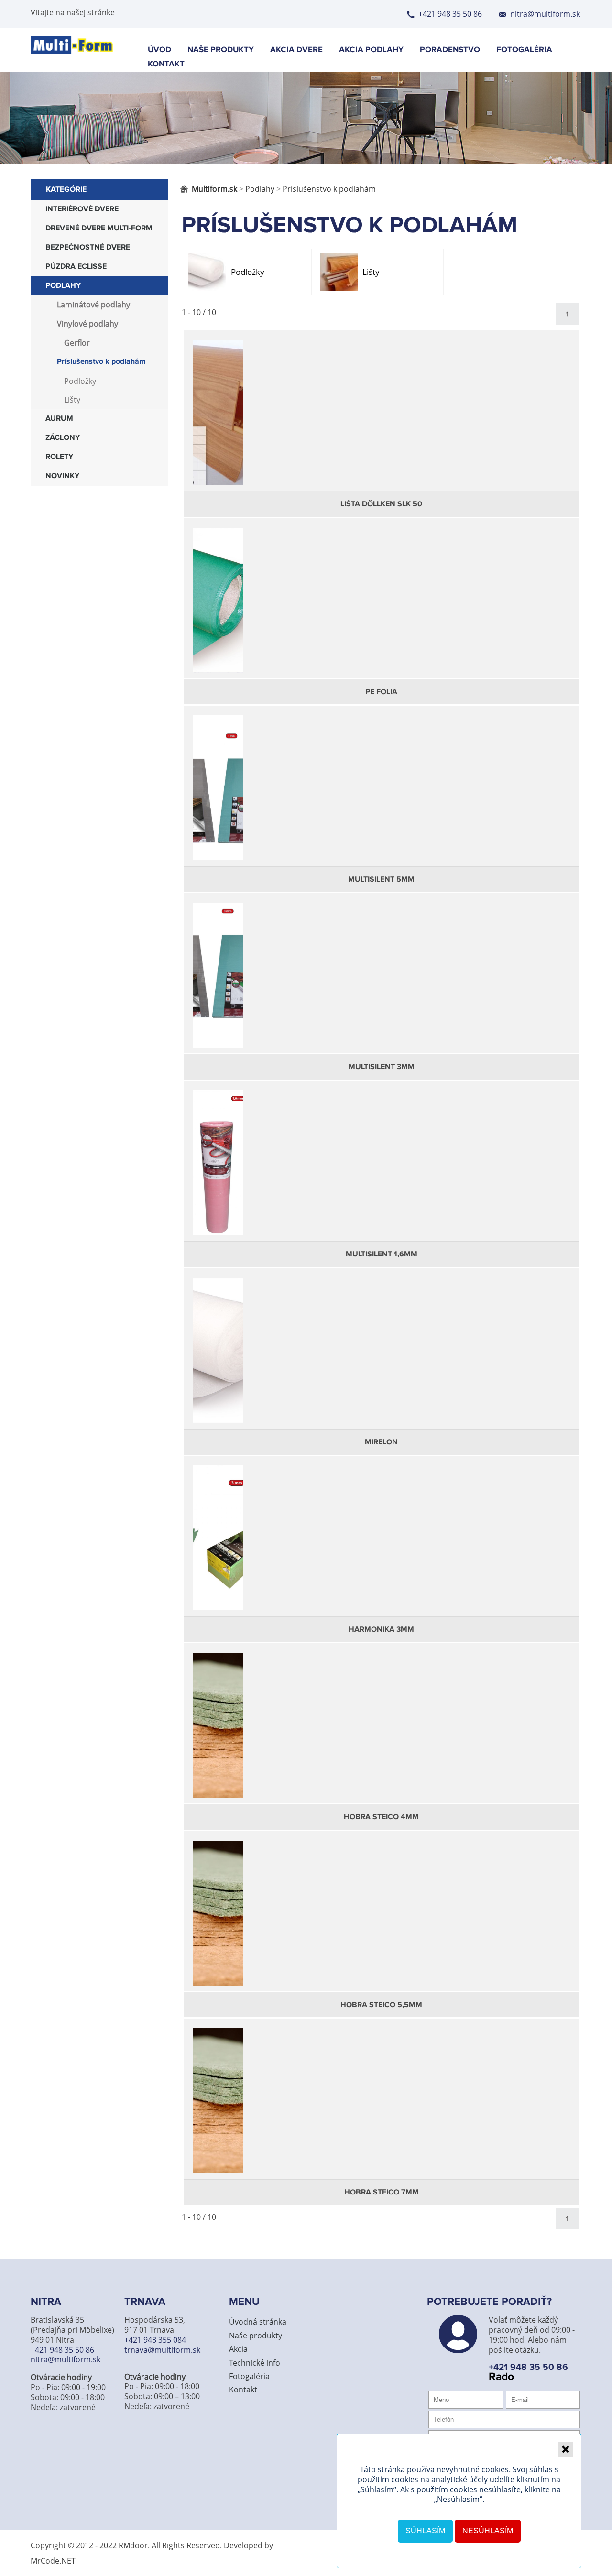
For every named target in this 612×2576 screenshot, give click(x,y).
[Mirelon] (381, 1360)
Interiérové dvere (82, 209)
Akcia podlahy (371, 50)
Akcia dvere (296, 50)
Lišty (72, 400)
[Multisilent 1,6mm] (381, 1172)
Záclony (63, 438)
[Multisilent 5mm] (381, 797)
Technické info (255, 2363)
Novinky (62, 476)
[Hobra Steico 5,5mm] (381, 1923)
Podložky (80, 381)
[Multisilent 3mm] (381, 985)
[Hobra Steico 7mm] (381, 2110)
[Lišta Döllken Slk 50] (381, 422)
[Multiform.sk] (72, 51)
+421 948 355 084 (155, 2340)
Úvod (159, 50)
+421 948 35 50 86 (450, 14)
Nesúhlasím (488, 2531)
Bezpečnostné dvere (88, 247)
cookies (495, 2469)
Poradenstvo (450, 50)
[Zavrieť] (566, 2449)
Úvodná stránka (258, 2322)
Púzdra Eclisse (76, 267)
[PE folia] (381, 610)
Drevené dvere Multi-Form (99, 228)
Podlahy (63, 286)
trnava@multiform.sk (162, 2350)
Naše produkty (221, 50)
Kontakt (166, 64)
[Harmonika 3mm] (381, 1548)
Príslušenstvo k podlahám (101, 362)
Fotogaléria (524, 50)
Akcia (238, 2349)
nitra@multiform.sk (545, 14)
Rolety (59, 457)
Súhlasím (425, 2531)
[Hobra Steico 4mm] (381, 1735)
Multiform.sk (214, 189)
